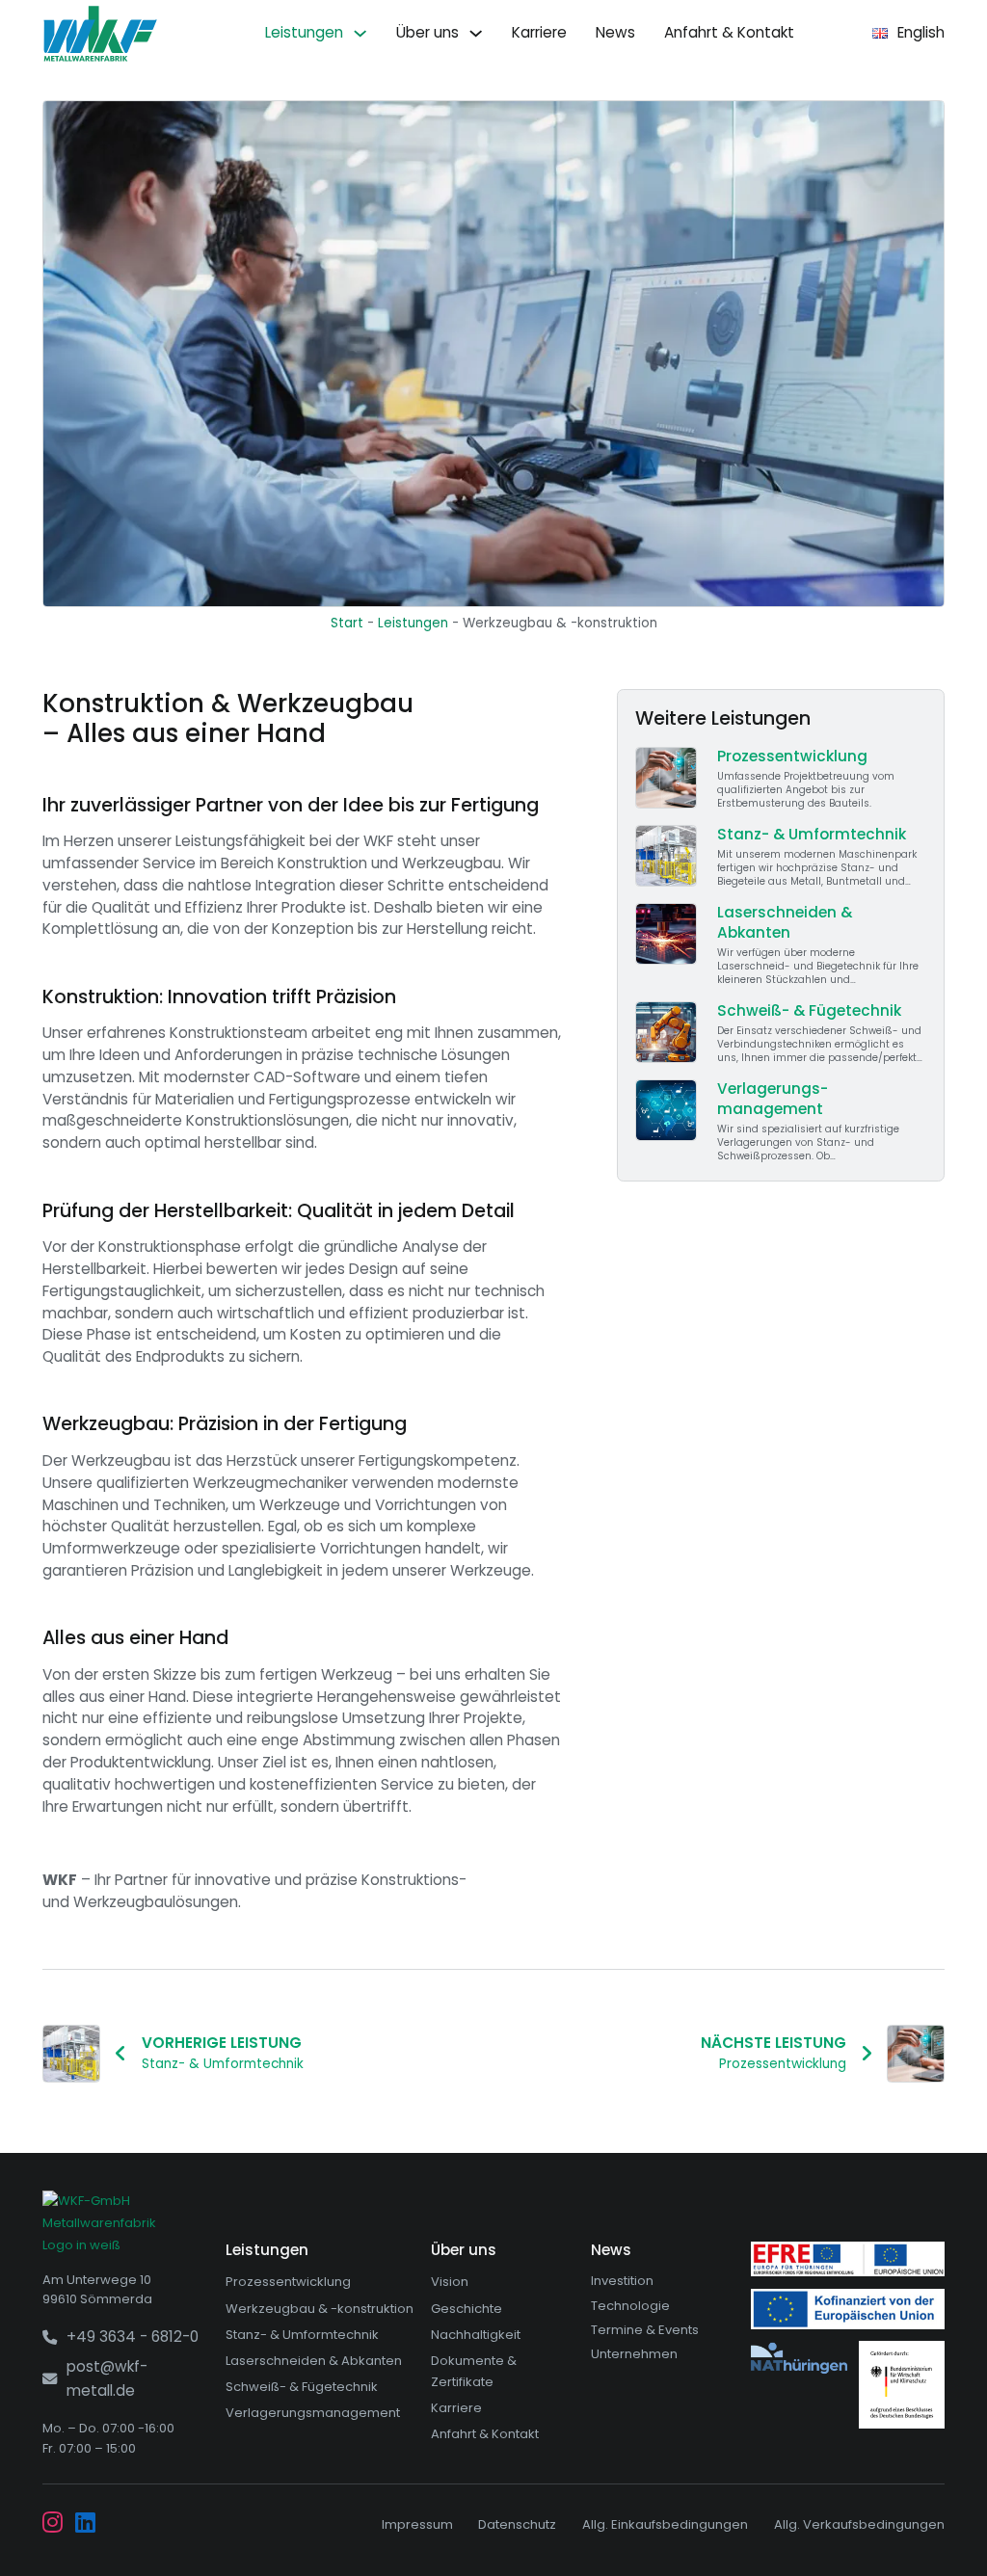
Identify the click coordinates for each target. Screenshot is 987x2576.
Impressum (417, 2524)
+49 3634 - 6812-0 (133, 2337)
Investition (622, 2281)
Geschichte (467, 2309)
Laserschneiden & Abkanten (314, 2361)
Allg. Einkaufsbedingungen (665, 2524)
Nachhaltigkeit (476, 2335)
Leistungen (304, 32)
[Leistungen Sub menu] (360, 33)
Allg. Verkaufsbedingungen (859, 2524)
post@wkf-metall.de (107, 2378)
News (615, 32)
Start (347, 623)
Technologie (630, 2306)
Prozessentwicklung (288, 2282)
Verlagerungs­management (313, 2413)
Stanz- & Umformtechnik (302, 2335)
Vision (450, 2282)
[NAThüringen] (799, 2358)
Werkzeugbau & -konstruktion (320, 2309)
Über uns (427, 32)
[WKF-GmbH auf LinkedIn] (85, 2524)
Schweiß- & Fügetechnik (302, 2387)
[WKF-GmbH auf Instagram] (53, 2524)
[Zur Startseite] (100, 34)
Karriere (539, 32)
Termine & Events (645, 2330)
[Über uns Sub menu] (476, 33)
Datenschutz (517, 2524)
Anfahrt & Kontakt (729, 32)
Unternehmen (634, 2354)
